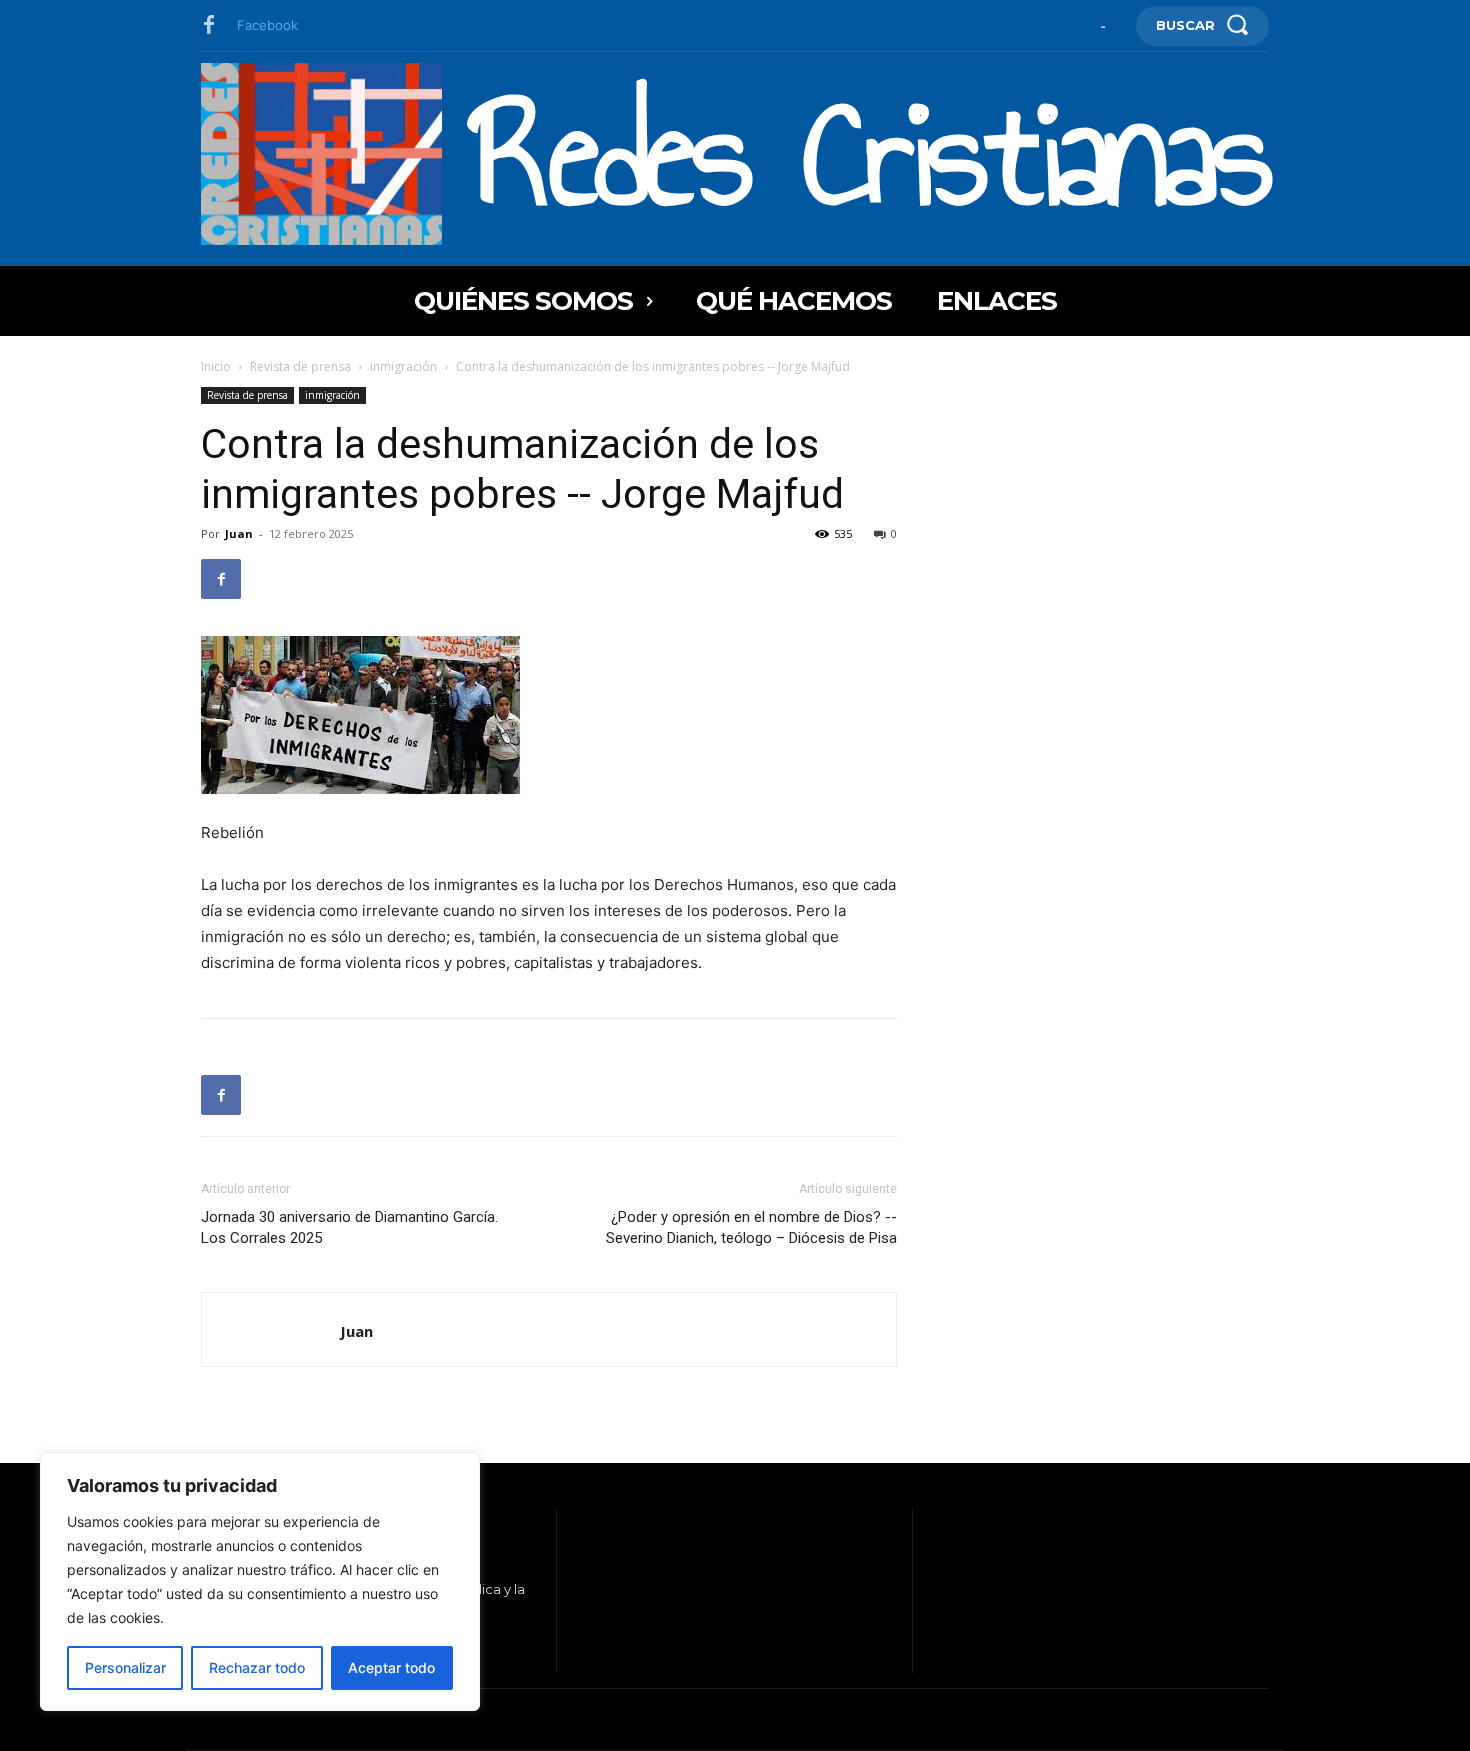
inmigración (403, 366)
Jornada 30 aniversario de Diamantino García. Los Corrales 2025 (349, 1227)
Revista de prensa (300, 366)
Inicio (216, 366)
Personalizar (125, 1667)
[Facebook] (209, 26)
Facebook (267, 25)
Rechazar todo (257, 1667)
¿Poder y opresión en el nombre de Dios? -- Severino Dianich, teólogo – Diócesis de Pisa (751, 1227)
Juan (239, 533)
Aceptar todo (391, 1667)
